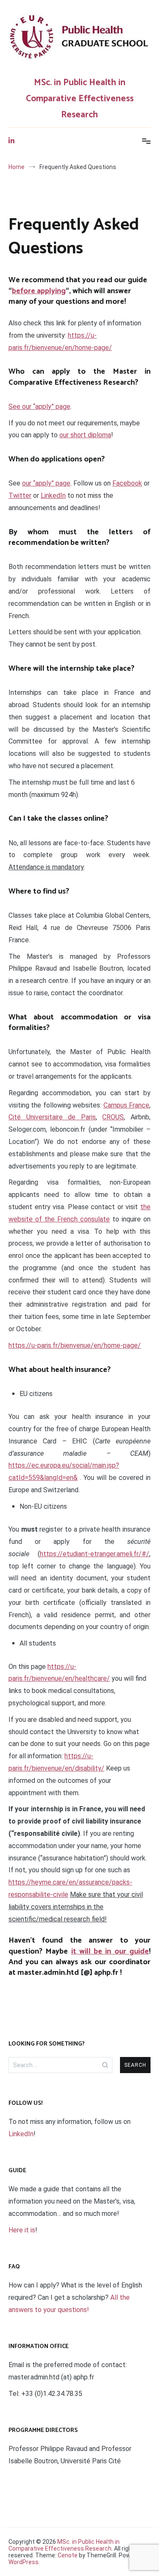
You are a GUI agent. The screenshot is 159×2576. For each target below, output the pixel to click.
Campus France (126, 1105)
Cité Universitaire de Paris (52, 1117)
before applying (39, 291)
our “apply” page (46, 483)
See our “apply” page (39, 407)
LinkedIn (53, 495)
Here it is (22, 2230)
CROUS (113, 1117)
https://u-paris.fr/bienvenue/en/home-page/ (75, 1345)
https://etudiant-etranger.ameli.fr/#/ (95, 1554)
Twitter (20, 495)
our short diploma (85, 435)
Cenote (68, 2555)
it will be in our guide (110, 1951)
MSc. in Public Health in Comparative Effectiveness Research (80, 99)
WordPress (24, 2562)
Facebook (127, 483)
